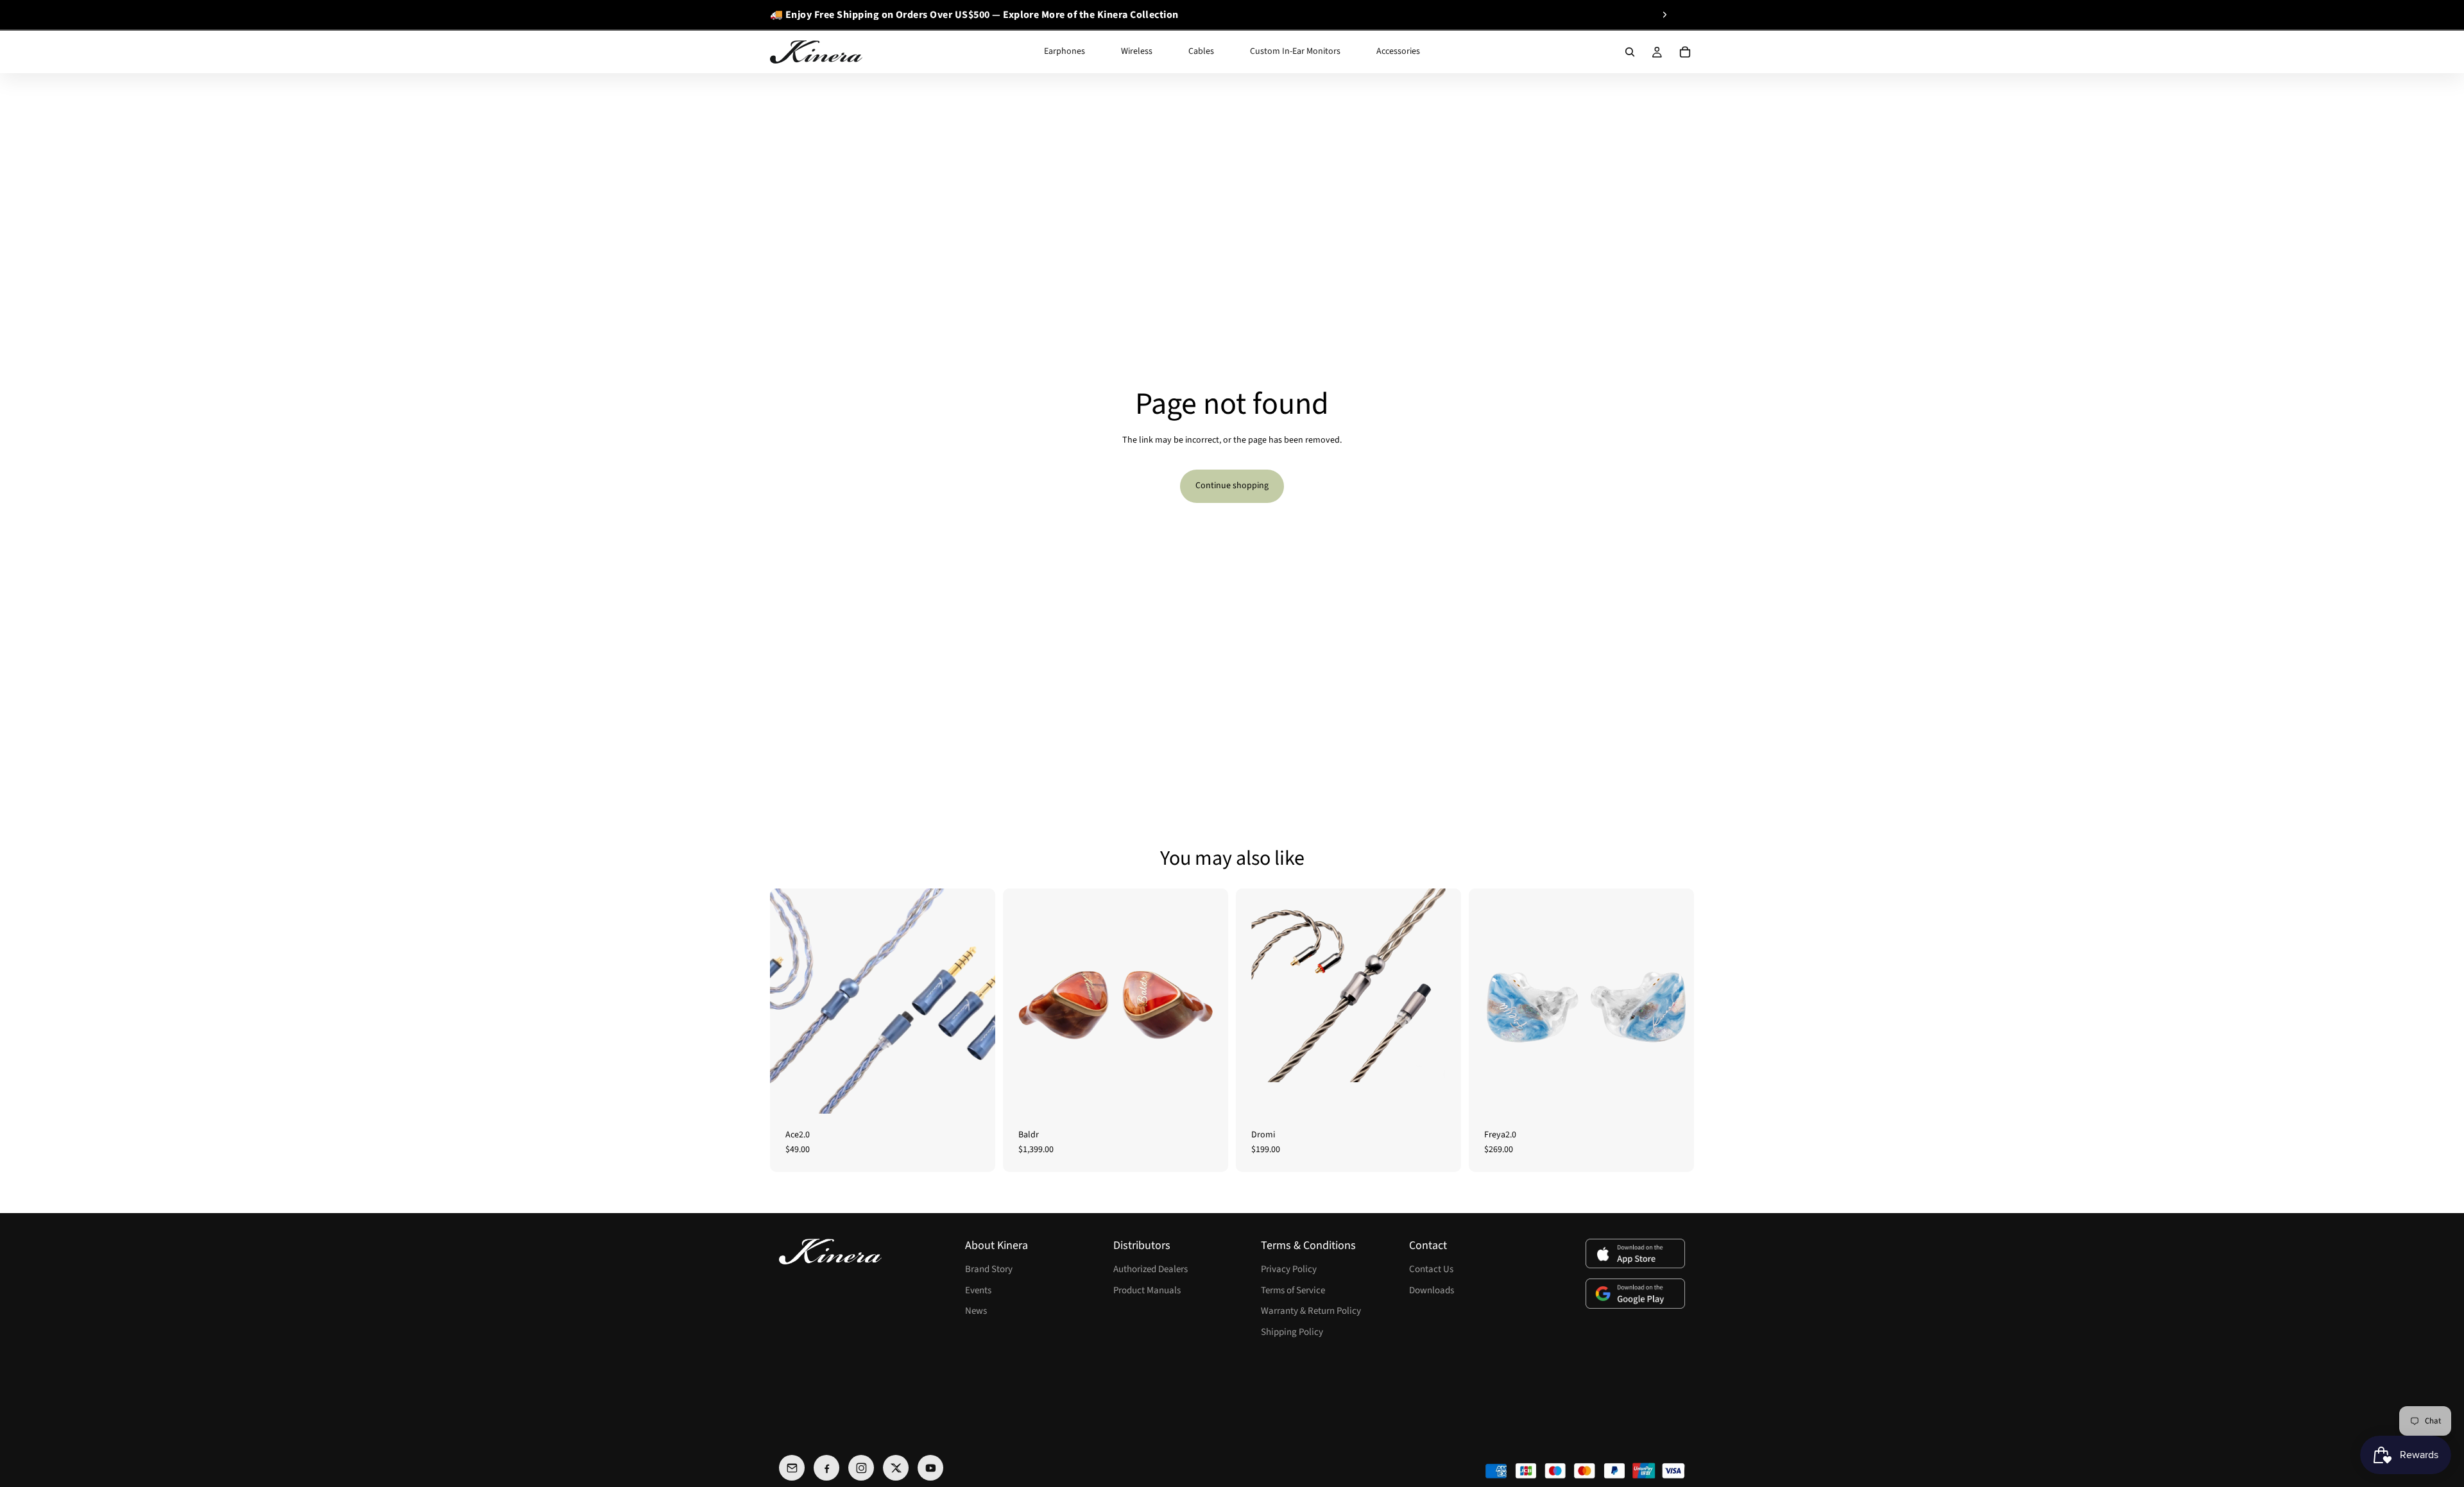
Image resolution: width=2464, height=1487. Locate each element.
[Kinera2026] (830, 1252)
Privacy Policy (1289, 1269)
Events (978, 1290)
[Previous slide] (774, 15)
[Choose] (975, 1094)
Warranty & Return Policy (1311, 1311)
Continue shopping (1232, 486)
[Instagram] (861, 1468)
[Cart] (1685, 52)
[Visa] (1673, 1471)
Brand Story (989, 1269)
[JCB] (1526, 1471)
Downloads (1432, 1290)
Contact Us (1431, 1269)
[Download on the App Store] (1635, 1254)
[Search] (1630, 52)
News (976, 1311)
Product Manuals (1147, 1290)
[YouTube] (930, 1468)
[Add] (1208, 1094)
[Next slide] (1664, 15)
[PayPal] (1614, 1471)
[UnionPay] (1644, 1471)
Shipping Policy (1292, 1332)
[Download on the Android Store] (1635, 1294)
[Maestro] (1555, 1471)
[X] (896, 1468)
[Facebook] (826, 1468)
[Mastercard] (1585, 1471)
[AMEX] (1496, 1471)
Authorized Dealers (1151, 1269)
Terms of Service (1293, 1290)
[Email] (792, 1468)
